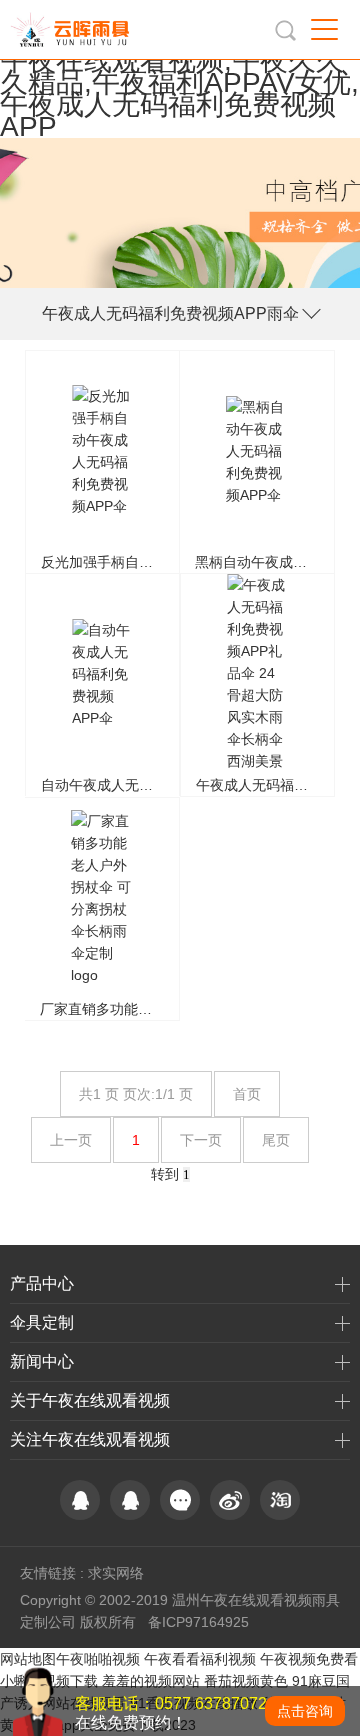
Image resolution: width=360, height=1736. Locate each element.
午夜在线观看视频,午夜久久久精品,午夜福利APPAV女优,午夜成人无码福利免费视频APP (179, 93)
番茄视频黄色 (246, 1681)
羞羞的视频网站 (151, 1681)
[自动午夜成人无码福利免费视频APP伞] (102, 685)
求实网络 (116, 1573)
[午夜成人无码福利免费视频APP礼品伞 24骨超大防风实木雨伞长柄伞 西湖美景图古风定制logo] (257, 685)
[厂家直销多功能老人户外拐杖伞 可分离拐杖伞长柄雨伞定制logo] (102, 909)
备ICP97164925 (198, 1622)
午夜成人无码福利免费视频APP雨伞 (170, 313)
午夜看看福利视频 (200, 1659)
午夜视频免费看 (309, 1659)
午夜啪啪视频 (98, 1659)
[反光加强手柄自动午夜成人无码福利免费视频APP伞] (102, 462)
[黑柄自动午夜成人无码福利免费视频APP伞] (257, 462)
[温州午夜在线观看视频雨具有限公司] (74, 29)
